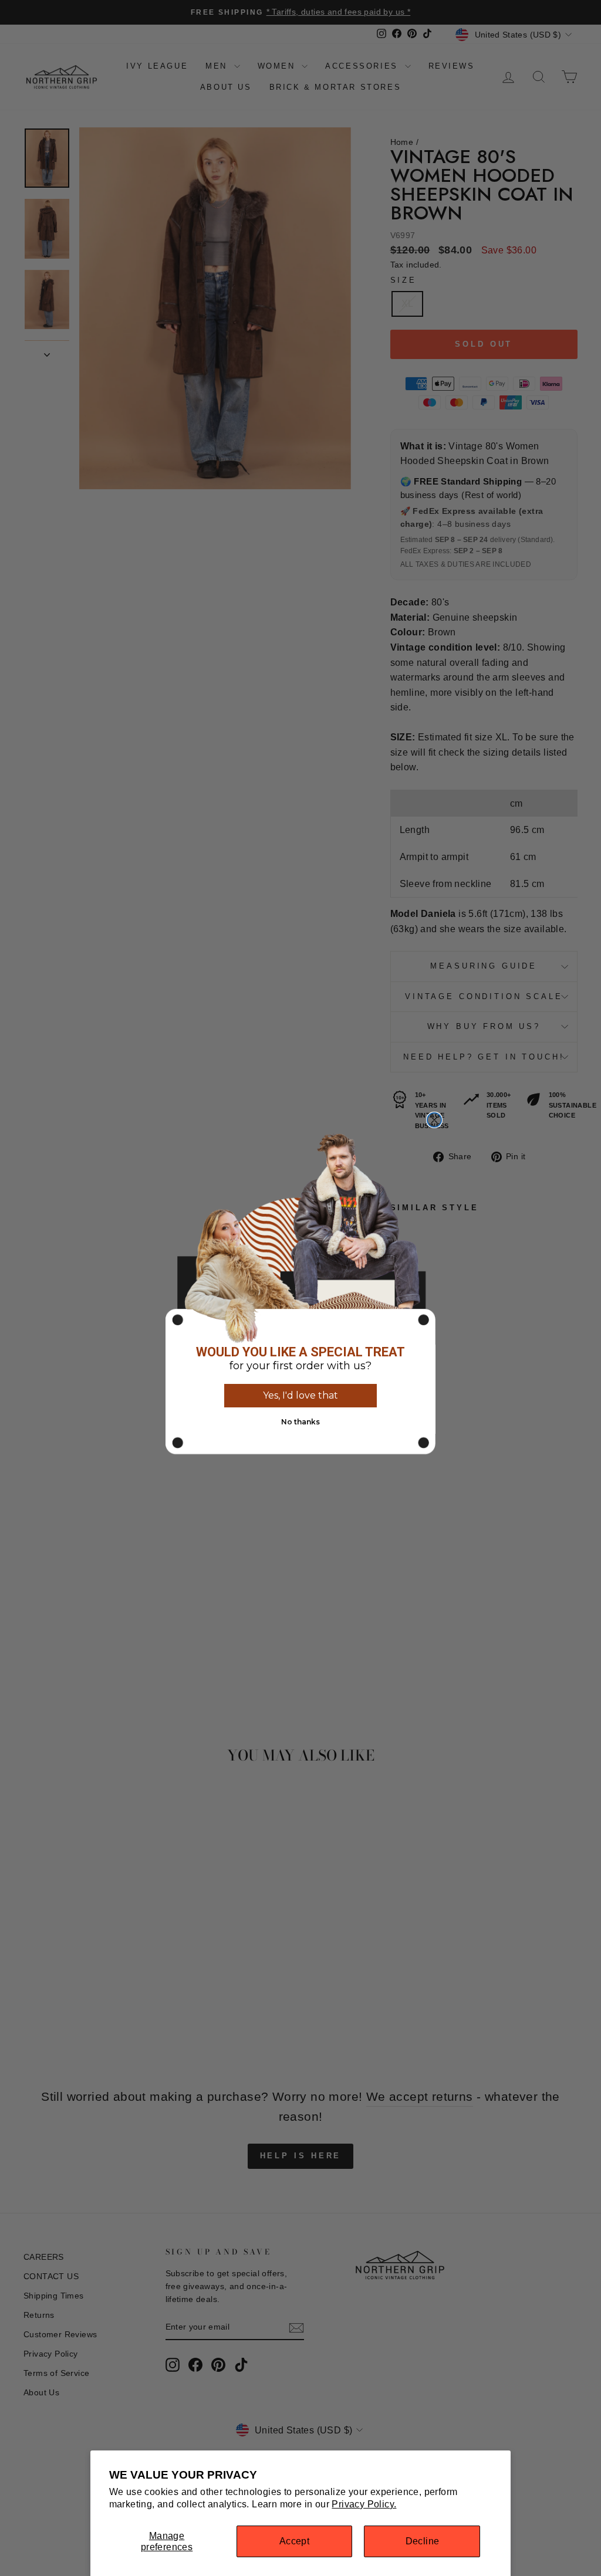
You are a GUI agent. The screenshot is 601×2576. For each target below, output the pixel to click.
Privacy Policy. (364, 2504)
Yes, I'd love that (300, 1395)
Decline (423, 2541)
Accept (294, 2541)
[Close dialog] (434, 1120)
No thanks (300, 1422)
